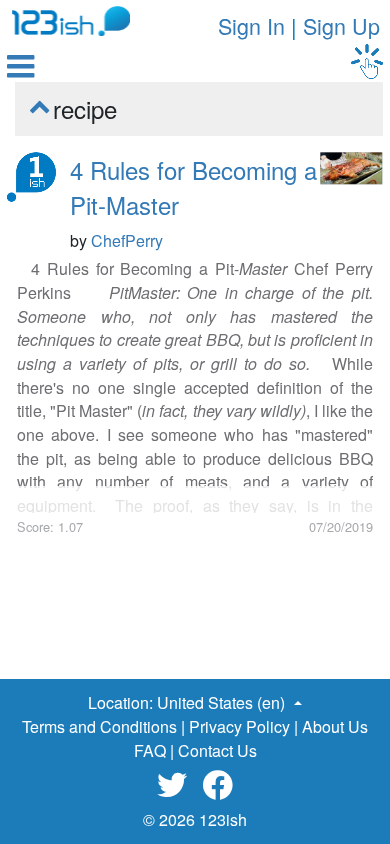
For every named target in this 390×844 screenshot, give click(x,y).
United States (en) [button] (223, 702)
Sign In (251, 25)
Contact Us (217, 750)
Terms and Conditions (99, 726)
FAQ (150, 750)
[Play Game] (367, 61)
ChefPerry (127, 240)
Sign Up (341, 25)
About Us (335, 726)
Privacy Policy (239, 726)
